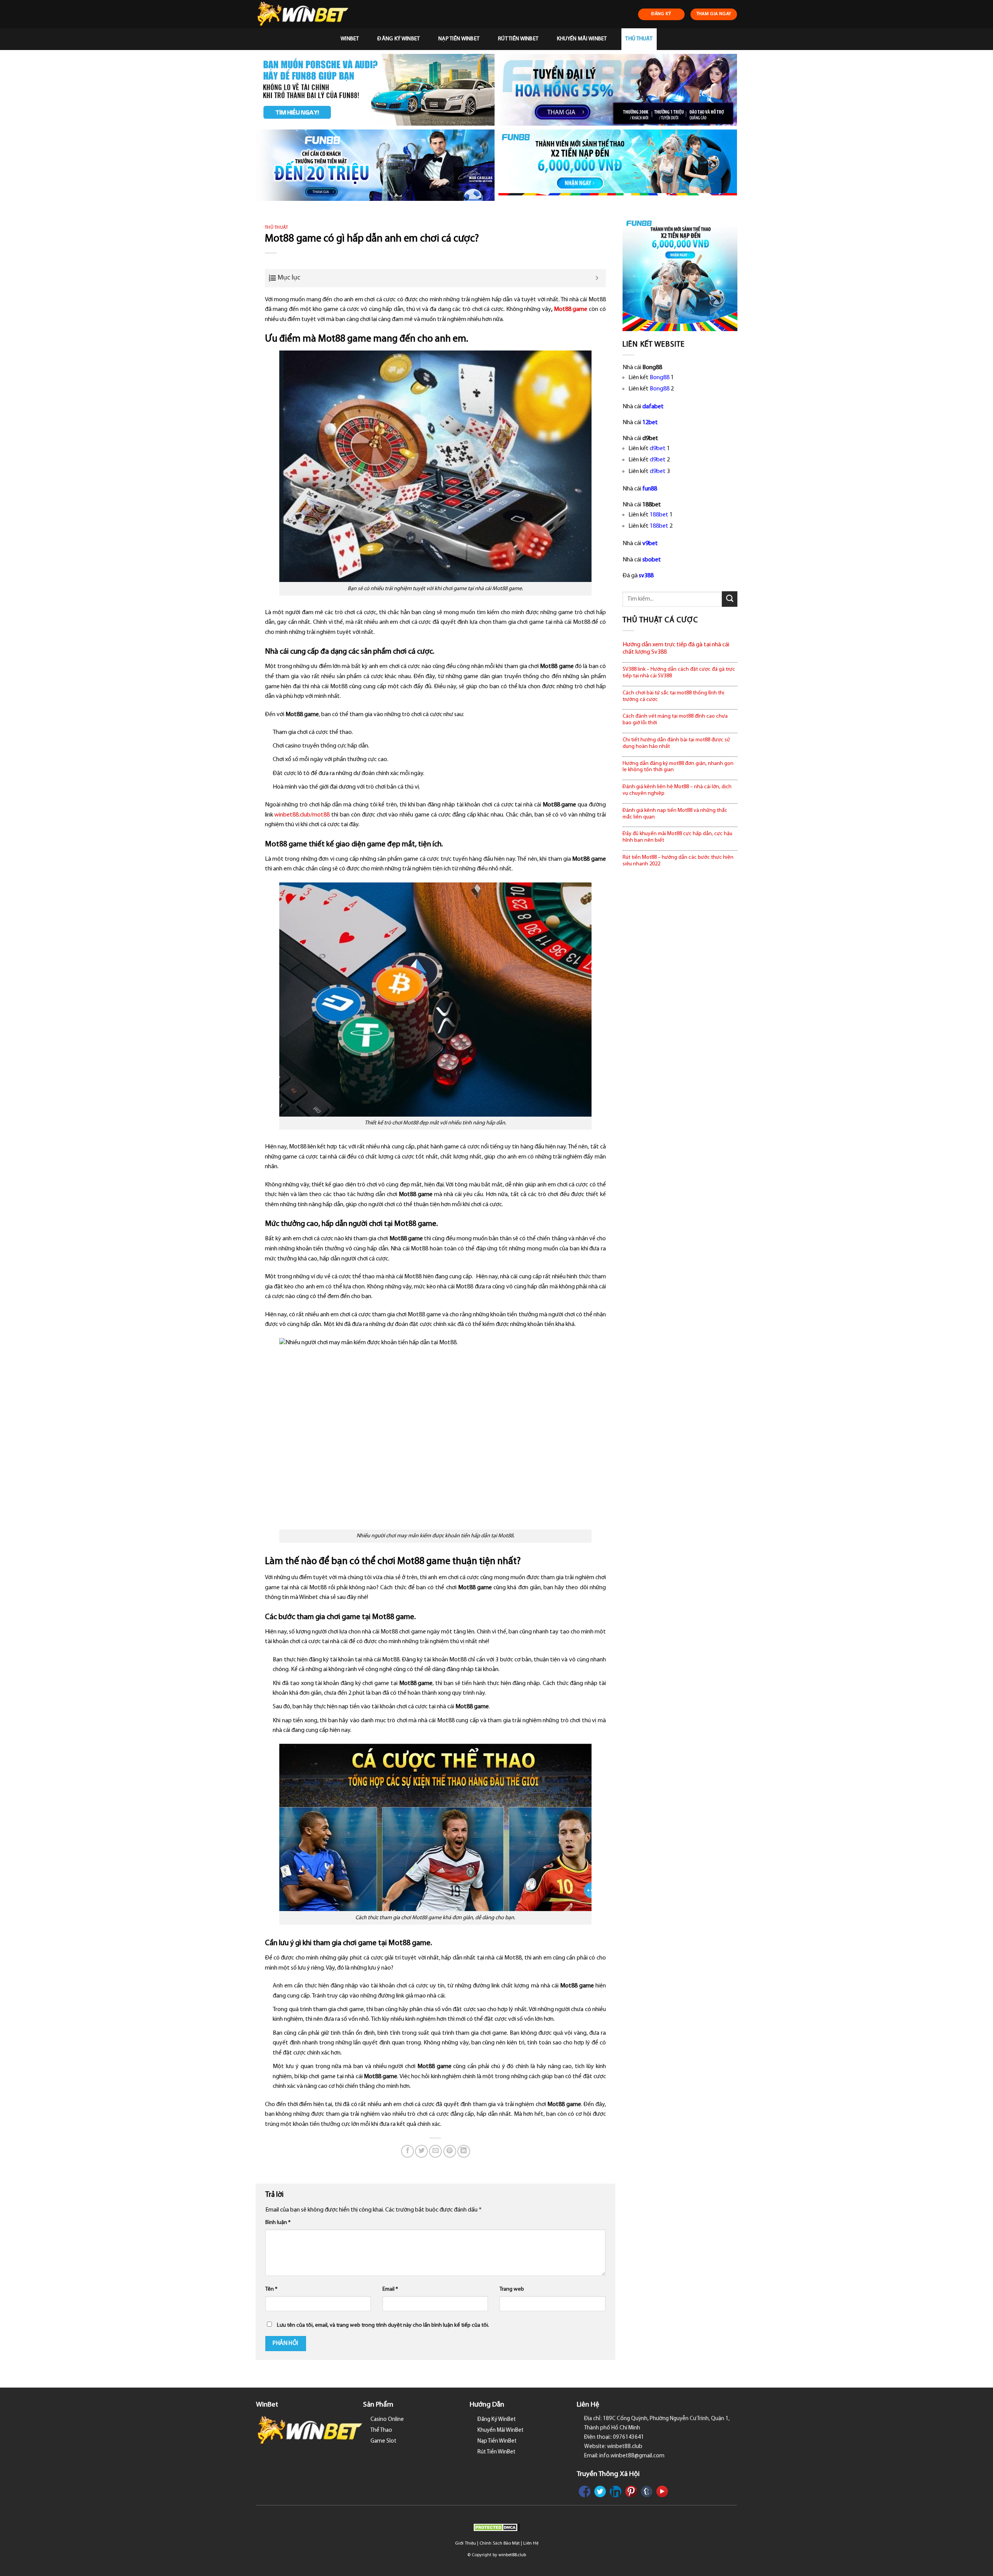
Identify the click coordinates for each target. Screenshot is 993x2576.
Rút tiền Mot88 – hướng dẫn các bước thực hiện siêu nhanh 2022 (678, 861)
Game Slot (383, 2441)
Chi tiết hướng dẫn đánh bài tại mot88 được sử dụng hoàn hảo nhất (676, 743)
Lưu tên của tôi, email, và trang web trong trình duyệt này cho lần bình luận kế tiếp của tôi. (383, 2325)
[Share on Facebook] (407, 2151)
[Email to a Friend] (435, 2151)
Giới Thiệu (465, 2543)
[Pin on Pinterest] (450, 2151)
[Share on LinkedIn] (464, 2151)
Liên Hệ (531, 2543)
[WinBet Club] (307, 14)
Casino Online (387, 2420)
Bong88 (660, 378)
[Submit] (730, 599)
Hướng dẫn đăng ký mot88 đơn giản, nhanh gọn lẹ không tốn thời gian (678, 767)
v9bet (650, 544)
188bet (659, 515)
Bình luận (278, 2223)
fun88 (650, 489)
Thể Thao (381, 2430)
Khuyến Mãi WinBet (582, 39)
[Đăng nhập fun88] (618, 165)
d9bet (658, 449)
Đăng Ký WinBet (399, 39)
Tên (271, 2289)
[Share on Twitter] (421, 2151)
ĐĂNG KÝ (661, 14)
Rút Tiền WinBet (518, 39)
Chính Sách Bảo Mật (500, 2543)
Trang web (512, 2289)
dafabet (653, 407)
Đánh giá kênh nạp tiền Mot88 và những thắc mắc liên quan (675, 814)
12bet (650, 423)
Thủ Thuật (639, 39)
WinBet (350, 39)
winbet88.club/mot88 (302, 815)
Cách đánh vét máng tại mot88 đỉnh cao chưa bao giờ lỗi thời (675, 720)
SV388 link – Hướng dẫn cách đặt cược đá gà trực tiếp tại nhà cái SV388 (679, 673)
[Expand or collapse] (597, 278)
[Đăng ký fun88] (680, 274)
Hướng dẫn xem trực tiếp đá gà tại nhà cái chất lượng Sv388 (676, 648)
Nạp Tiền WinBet (459, 39)
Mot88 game (571, 309)
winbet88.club (512, 2555)
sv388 (646, 576)
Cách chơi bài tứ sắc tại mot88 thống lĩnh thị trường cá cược (673, 696)
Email (390, 2289)
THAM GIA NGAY (714, 14)
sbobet (652, 560)
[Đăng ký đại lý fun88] (375, 90)
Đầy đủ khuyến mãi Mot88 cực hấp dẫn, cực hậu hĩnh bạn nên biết (677, 837)
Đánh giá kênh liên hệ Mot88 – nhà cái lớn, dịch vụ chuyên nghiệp (677, 790)
